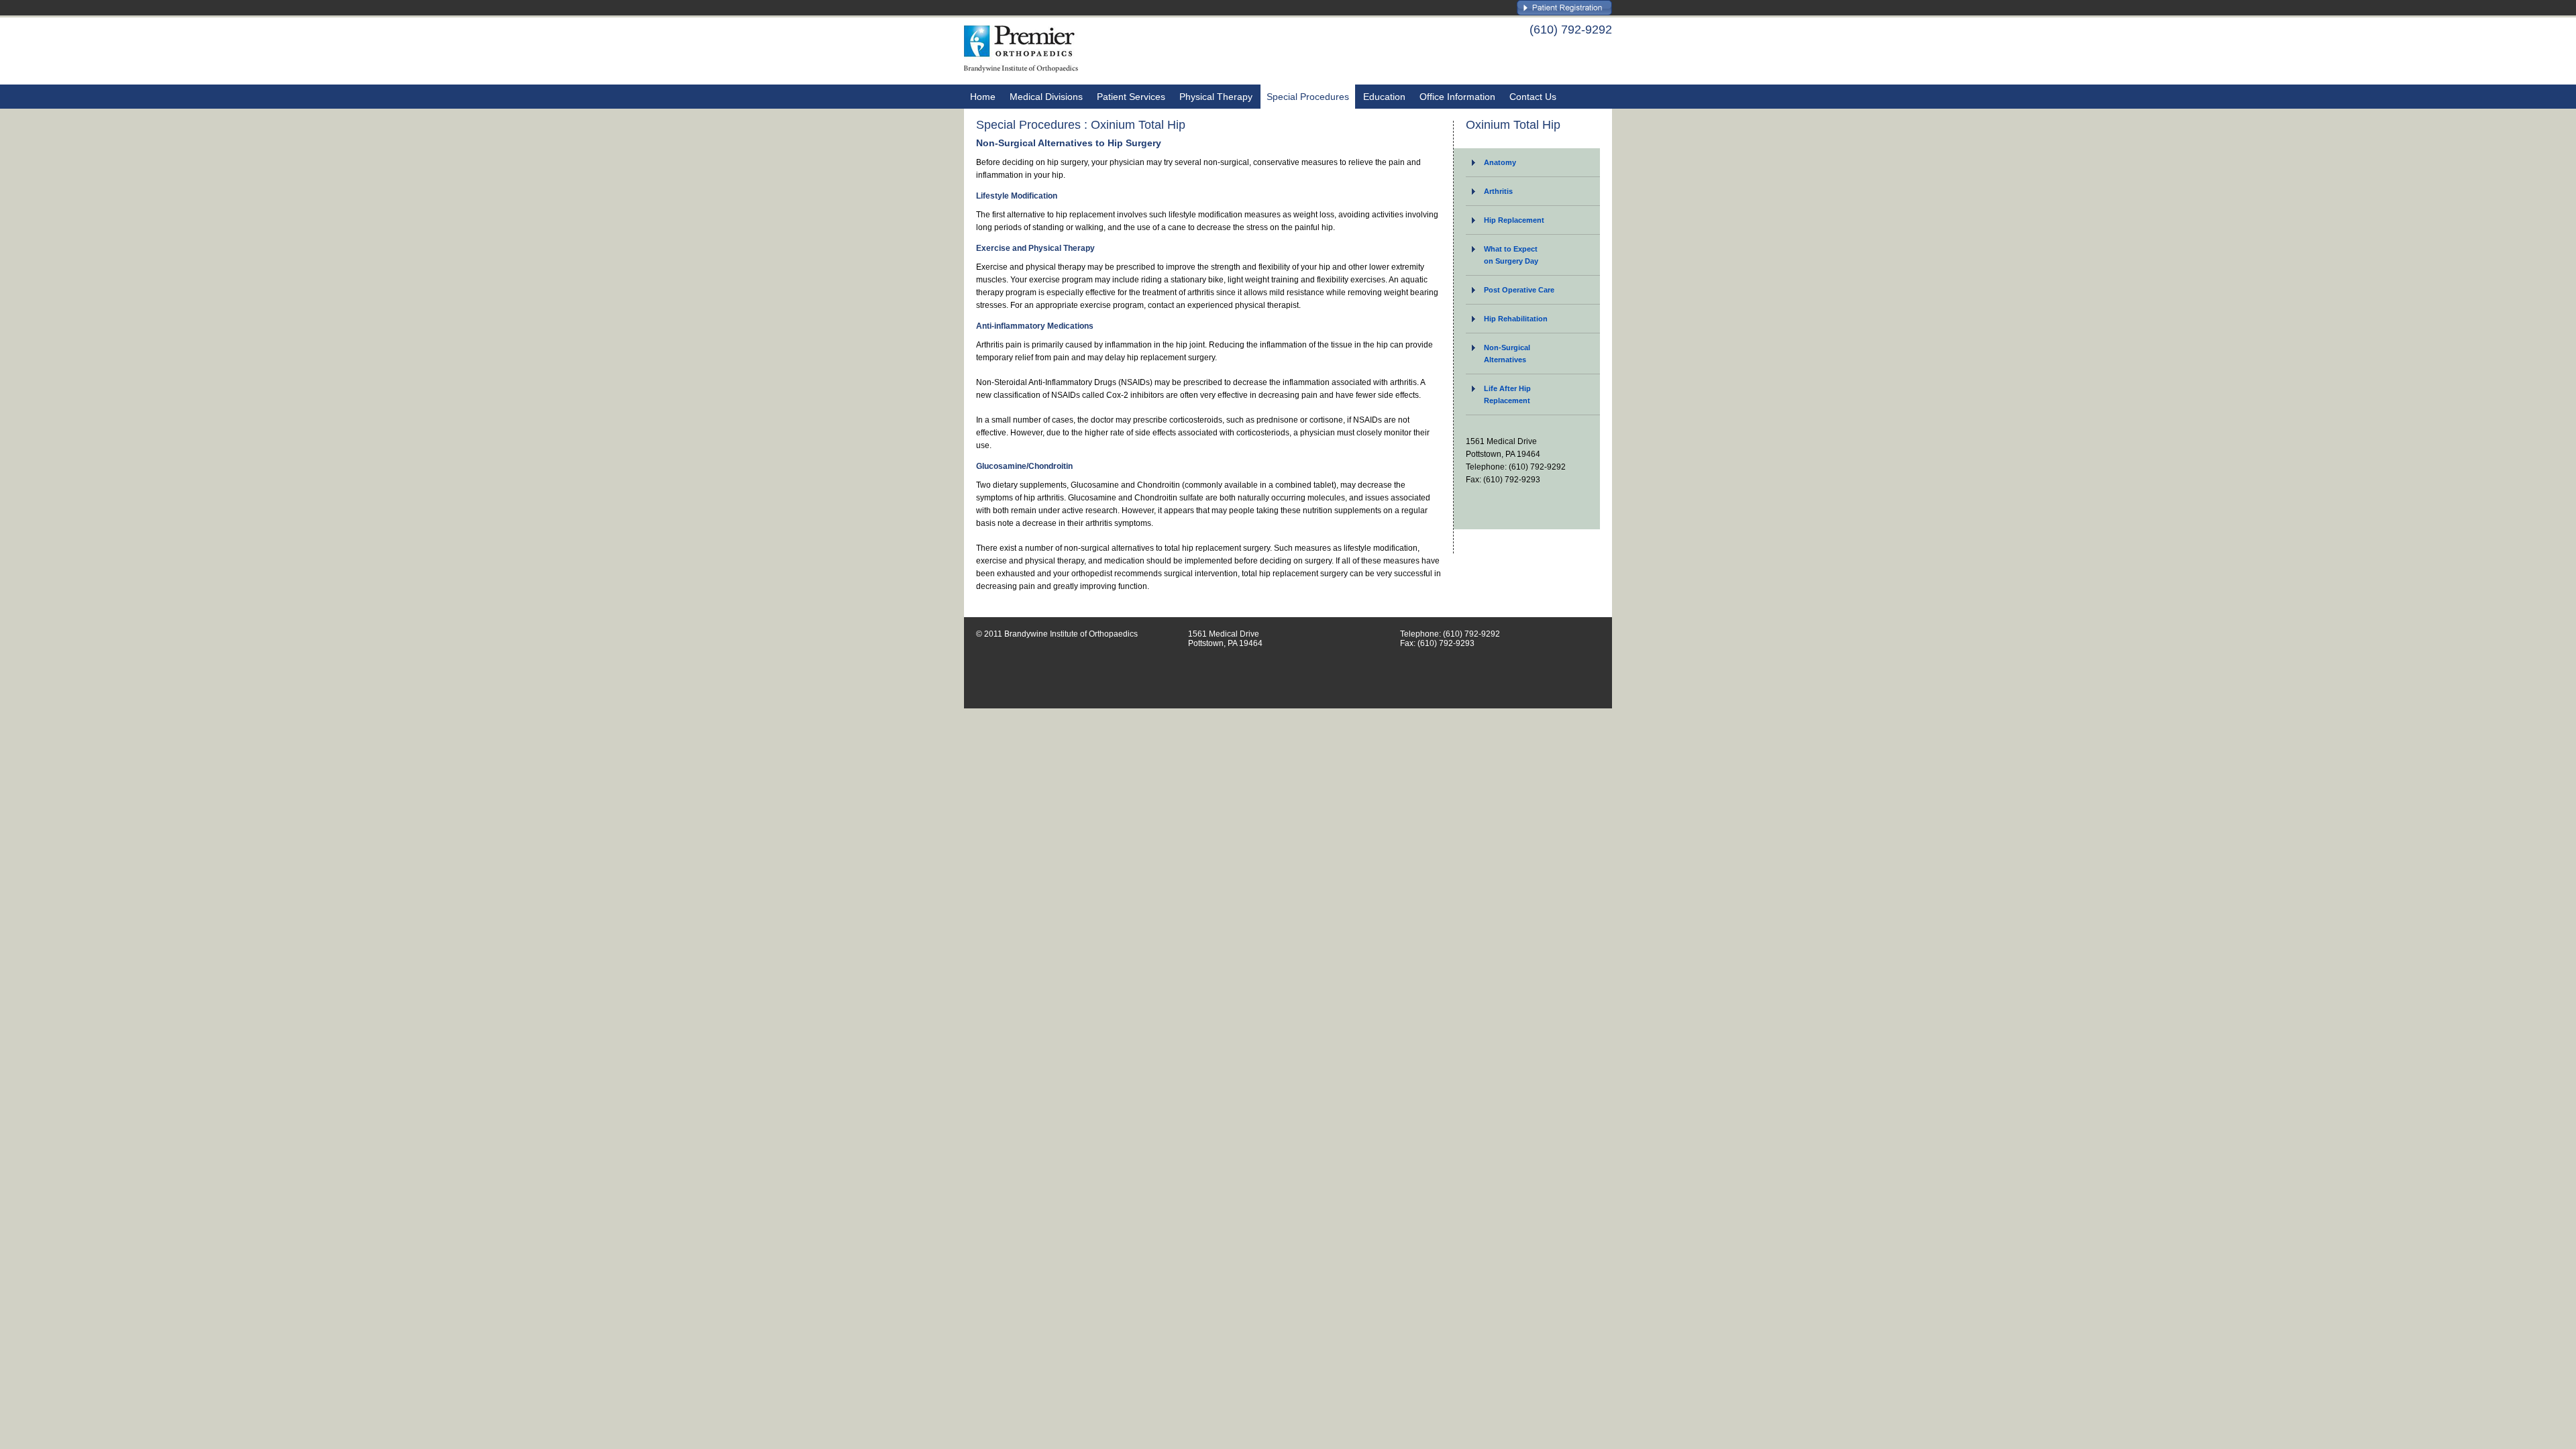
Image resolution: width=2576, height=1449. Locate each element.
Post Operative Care (1519, 290)
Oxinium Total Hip (1513, 125)
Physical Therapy (1216, 97)
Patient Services (1131, 97)
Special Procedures (1308, 97)
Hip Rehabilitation (1516, 319)
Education (1384, 97)
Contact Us (1533, 97)
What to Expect (1511, 255)
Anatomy (1500, 162)
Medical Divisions (1046, 97)
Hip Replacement (1514, 220)
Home (983, 97)
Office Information (1457, 97)
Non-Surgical (1507, 354)
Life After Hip (1507, 394)
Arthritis (1498, 191)
